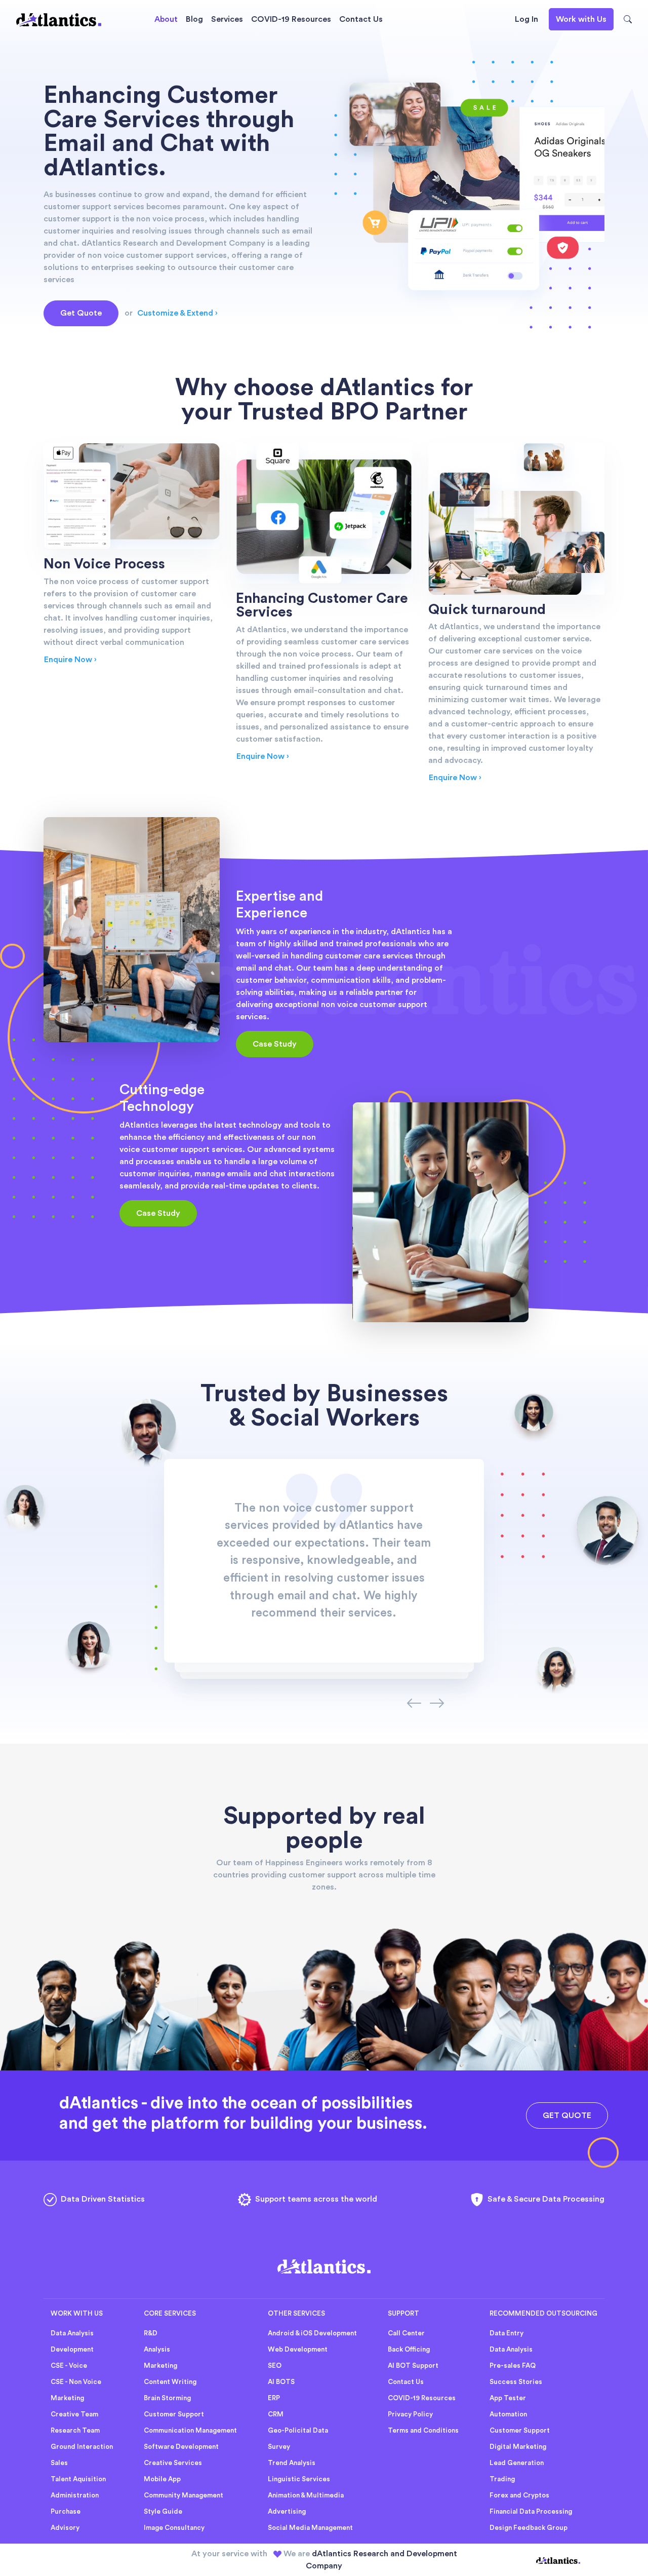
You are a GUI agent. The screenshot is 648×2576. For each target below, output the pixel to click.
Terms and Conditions (423, 2431)
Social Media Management (310, 2528)
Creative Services (173, 2463)
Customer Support (174, 2414)
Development (72, 2350)
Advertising (287, 2512)
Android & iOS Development (312, 2333)
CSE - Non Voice (76, 2382)
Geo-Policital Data (298, 2431)
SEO (275, 2366)
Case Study (275, 1044)
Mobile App (162, 2479)
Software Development (181, 2447)
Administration (75, 2495)
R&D (151, 2333)
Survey (279, 2447)
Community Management (184, 2495)
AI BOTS (281, 2382)
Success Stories (516, 2382)
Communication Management (190, 2431)
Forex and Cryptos (519, 2495)
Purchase (66, 2512)
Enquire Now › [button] (70, 660)
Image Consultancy (174, 2528)
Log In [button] (526, 19)
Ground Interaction (82, 2447)
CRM (276, 2414)
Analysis (157, 2350)
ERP (274, 2398)
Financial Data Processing (531, 2512)
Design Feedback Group (529, 2528)
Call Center (406, 2333)
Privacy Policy (410, 2414)
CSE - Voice (69, 2366)
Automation (508, 2414)
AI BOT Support (413, 2366)
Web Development (298, 2350)
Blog (194, 19)
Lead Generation (517, 2463)
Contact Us (361, 19)
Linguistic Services (299, 2479)
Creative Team (74, 2414)
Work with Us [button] (581, 19)
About (166, 19)
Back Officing (409, 2350)
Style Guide (163, 2512)
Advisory (65, 2528)
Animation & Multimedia (306, 2495)
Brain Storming (167, 2398)
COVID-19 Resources (291, 19)
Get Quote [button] (81, 313)
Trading (502, 2479)
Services (227, 19)
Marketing (67, 2398)
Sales (59, 2463)
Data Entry (507, 2333)
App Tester (508, 2398)
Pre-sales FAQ (513, 2366)
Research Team (75, 2431)
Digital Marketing (518, 2447)
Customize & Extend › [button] (177, 313)
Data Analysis (72, 2333)
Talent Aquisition (78, 2479)
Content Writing (170, 2382)
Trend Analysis (292, 2463)
